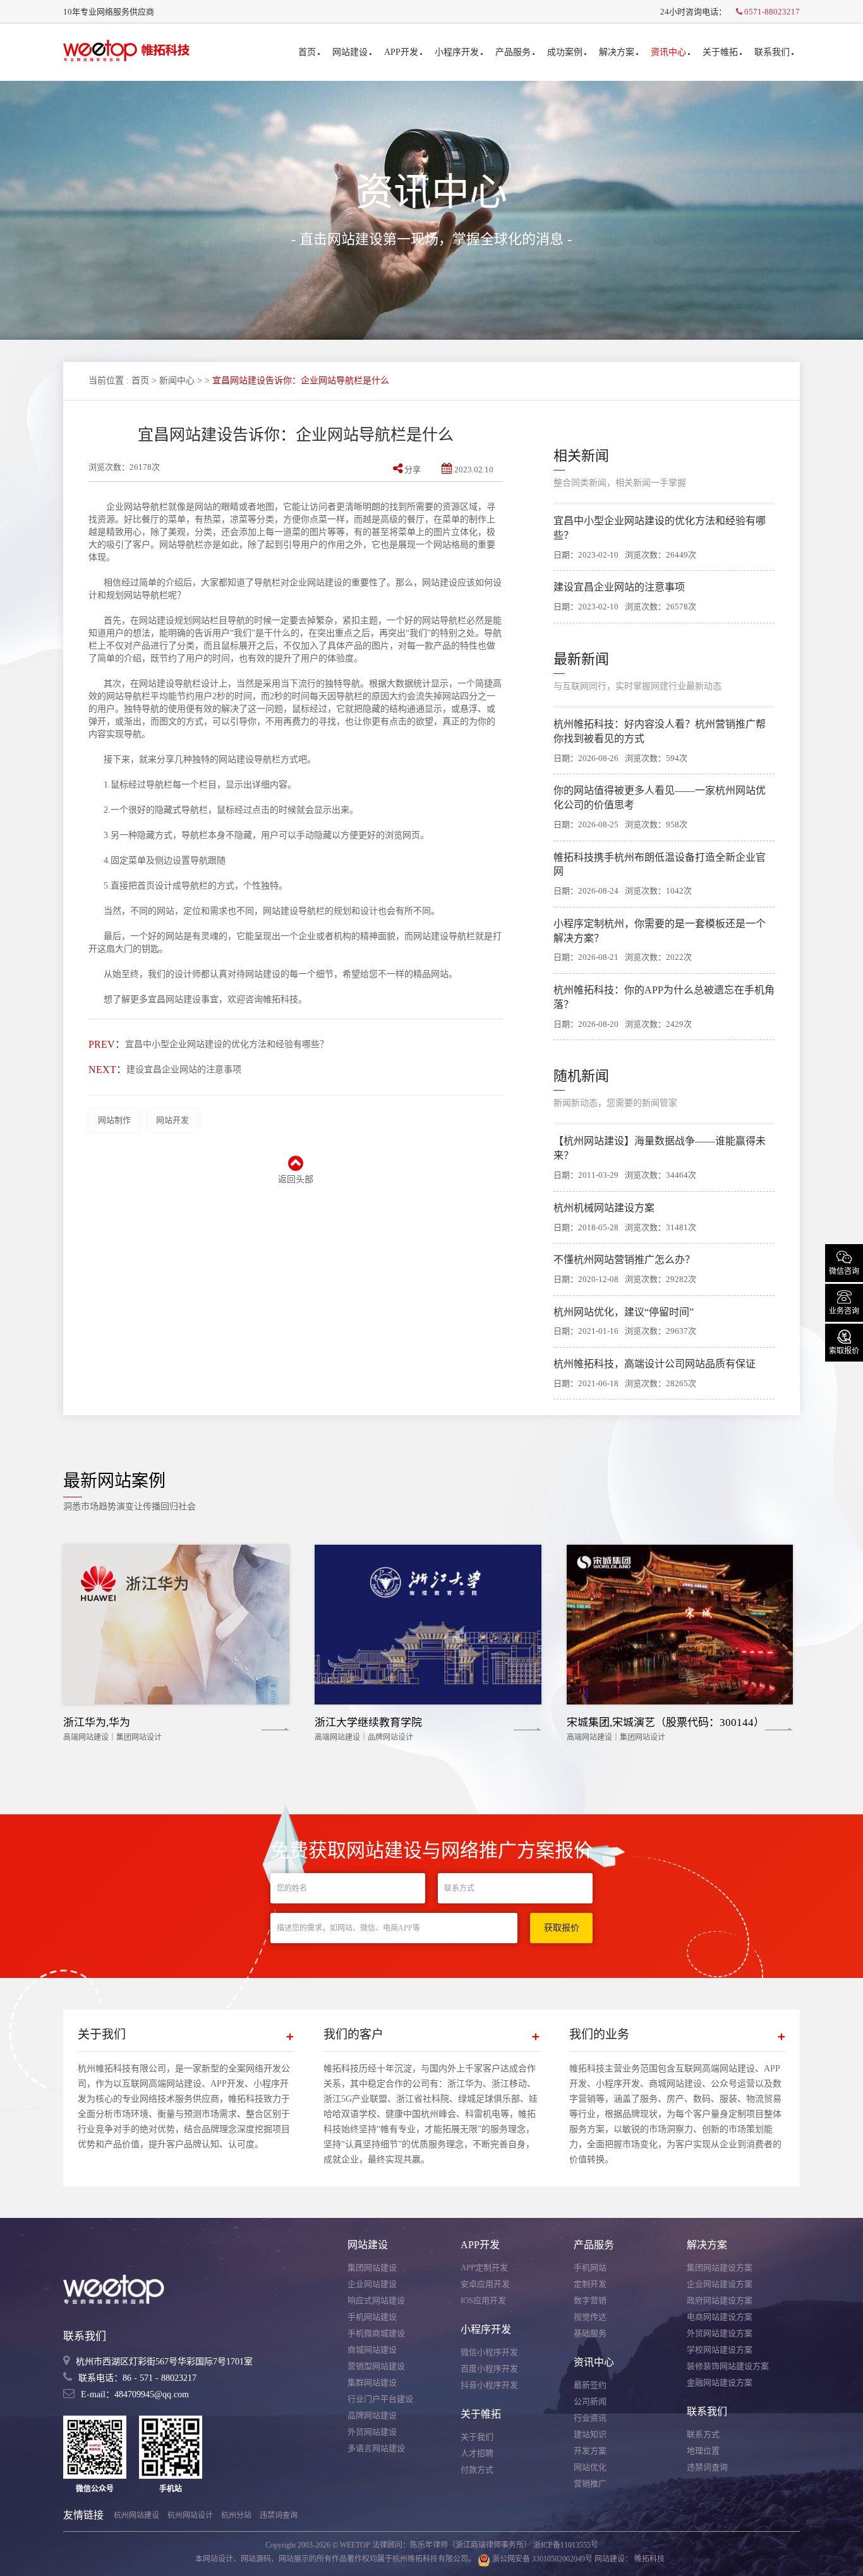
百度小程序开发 (489, 2369)
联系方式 (703, 2434)
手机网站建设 (372, 2317)
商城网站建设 (372, 2350)
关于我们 (477, 2437)
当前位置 (106, 380)
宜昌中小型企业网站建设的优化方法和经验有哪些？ (227, 1044)
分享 (413, 470)
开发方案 (590, 2451)
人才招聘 (477, 2453)
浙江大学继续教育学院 (368, 1722)
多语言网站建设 (376, 2448)
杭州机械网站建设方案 (604, 1208)
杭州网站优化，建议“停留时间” (624, 1312)
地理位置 (703, 2451)
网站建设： (613, 2559)
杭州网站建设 (136, 2515)
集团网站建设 (372, 2267)
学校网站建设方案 (720, 2350)
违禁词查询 (707, 2467)
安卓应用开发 (485, 2284)
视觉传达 (590, 2317)
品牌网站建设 (372, 2415)
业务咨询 (844, 1302)
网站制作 (114, 1120)
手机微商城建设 (376, 2333)
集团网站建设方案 (720, 2267)
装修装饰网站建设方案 (728, 2366)
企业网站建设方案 (720, 2284)
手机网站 (590, 2267)
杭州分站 (236, 2515)
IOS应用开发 (483, 2300)
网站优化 (590, 2467)
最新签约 (590, 2385)
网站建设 (350, 52)
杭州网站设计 (190, 2515)
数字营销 (590, 2300)
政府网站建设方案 (720, 2300)
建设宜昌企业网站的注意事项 (184, 1069)
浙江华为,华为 (97, 1722)
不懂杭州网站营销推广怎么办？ (624, 1260)
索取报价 (844, 1341)
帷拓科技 (649, 2559)
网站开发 (172, 1120)
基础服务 (590, 2333)
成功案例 (565, 52)
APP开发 (401, 52)
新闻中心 (177, 380)
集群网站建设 (372, 2382)
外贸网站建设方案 (720, 2333)
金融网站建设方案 (720, 2382)
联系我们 (772, 52)
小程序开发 (457, 52)
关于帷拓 (720, 52)
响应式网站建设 (376, 2300)
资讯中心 (668, 52)
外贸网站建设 (372, 2432)
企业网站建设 (372, 2284)
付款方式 (477, 2470)
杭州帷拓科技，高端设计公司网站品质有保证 (655, 1364)
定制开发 (590, 2284)
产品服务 (513, 52)
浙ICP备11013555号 (566, 2545)
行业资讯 (590, 2418)
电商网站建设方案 (720, 2317)
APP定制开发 (484, 2267)
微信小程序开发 (489, 2352)
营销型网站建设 (376, 2366)
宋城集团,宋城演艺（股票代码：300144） (666, 1722)
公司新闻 (590, 2401)
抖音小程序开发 (489, 2385)
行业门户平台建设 (380, 2399)
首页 (307, 52)
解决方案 (617, 52)
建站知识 (590, 2434)
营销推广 (590, 2483)
